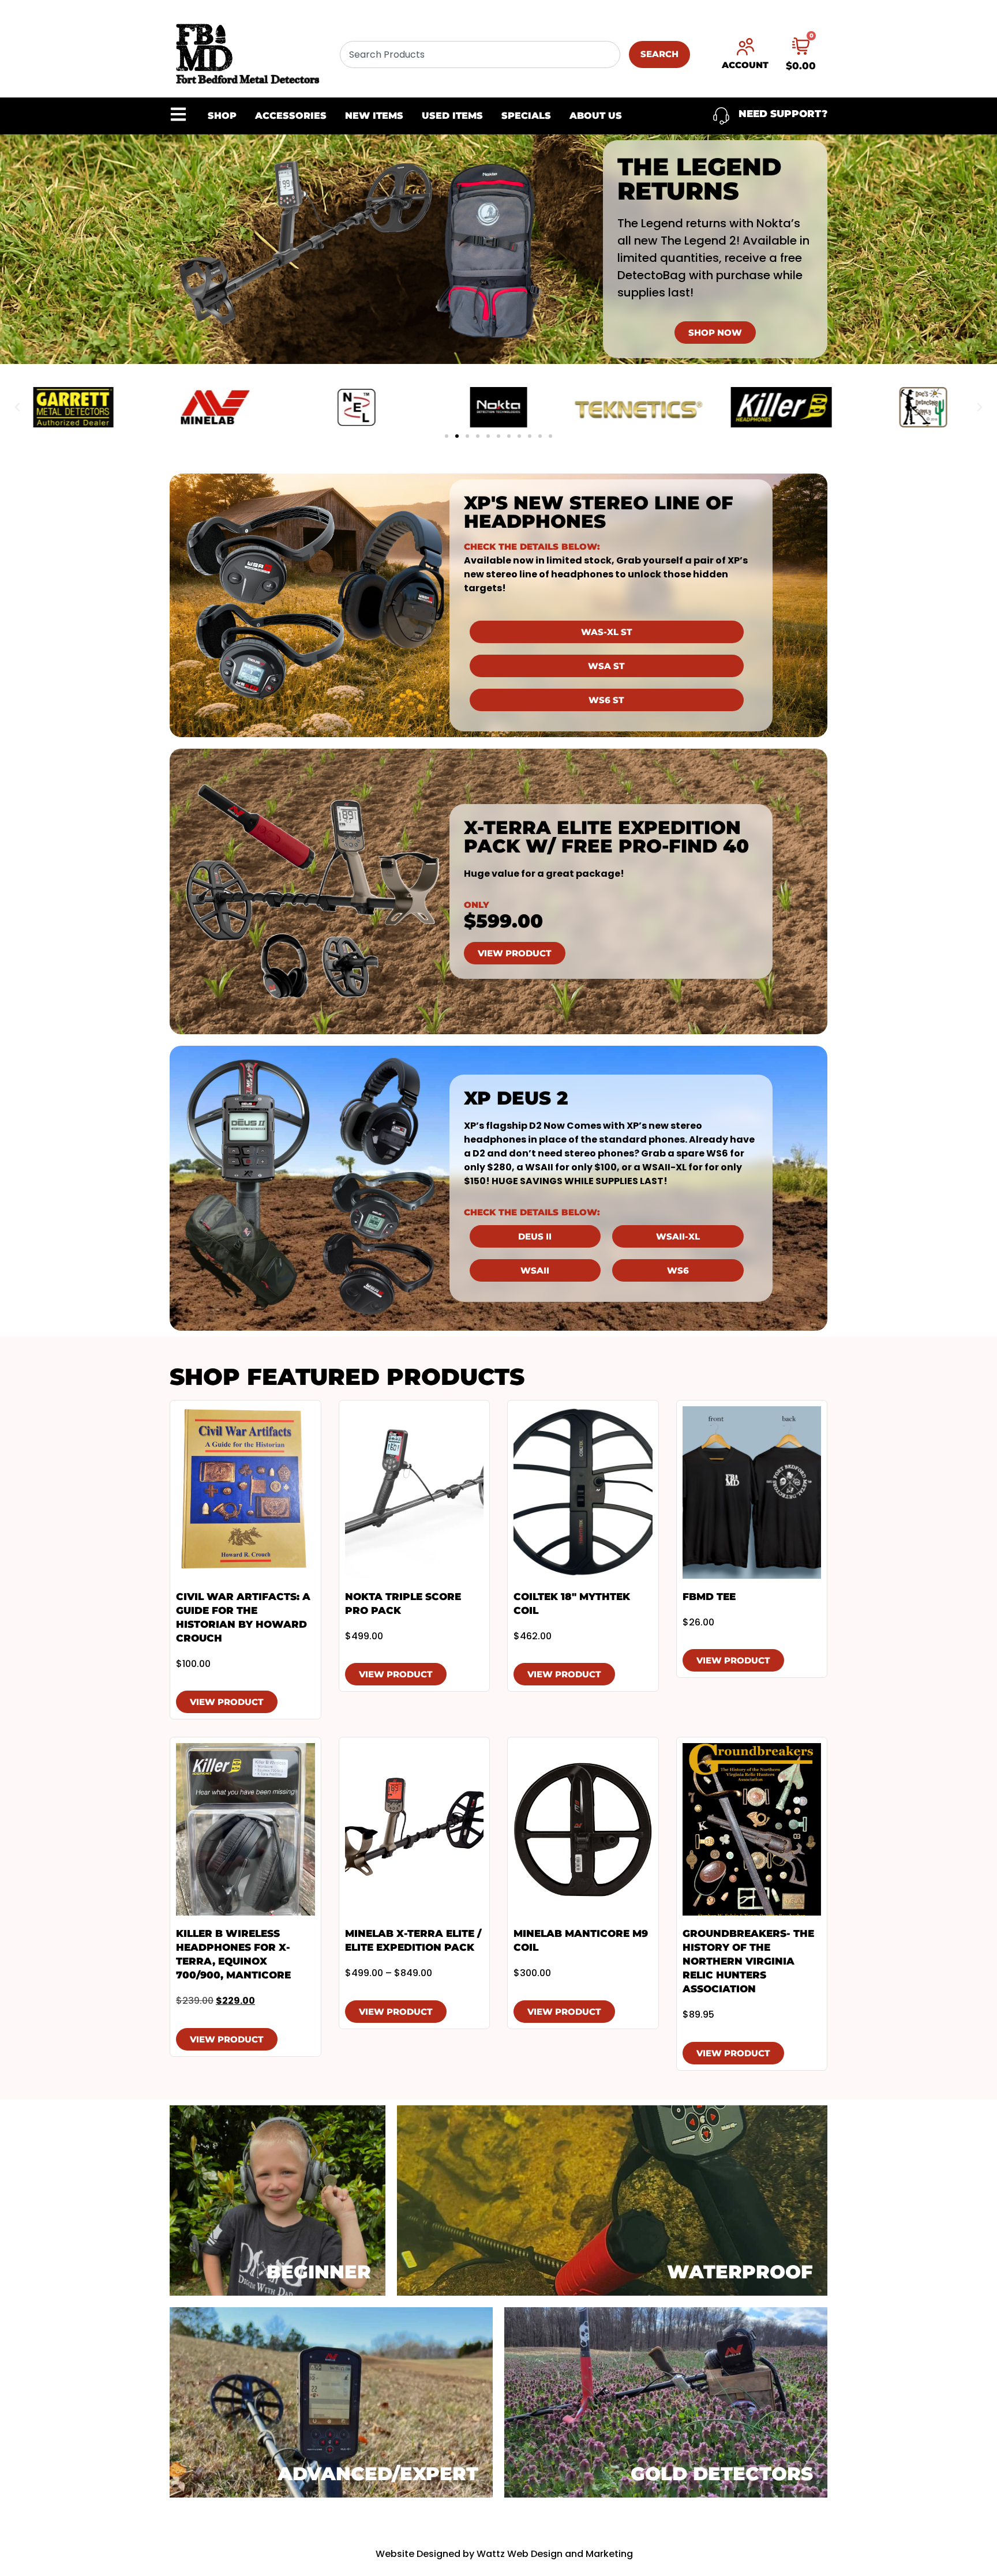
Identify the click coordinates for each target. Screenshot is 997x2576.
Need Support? (783, 114)
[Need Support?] (721, 116)
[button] (17, 407)
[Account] (745, 47)
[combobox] (480, 55)
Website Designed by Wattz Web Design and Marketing (504, 2554)
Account (745, 65)
